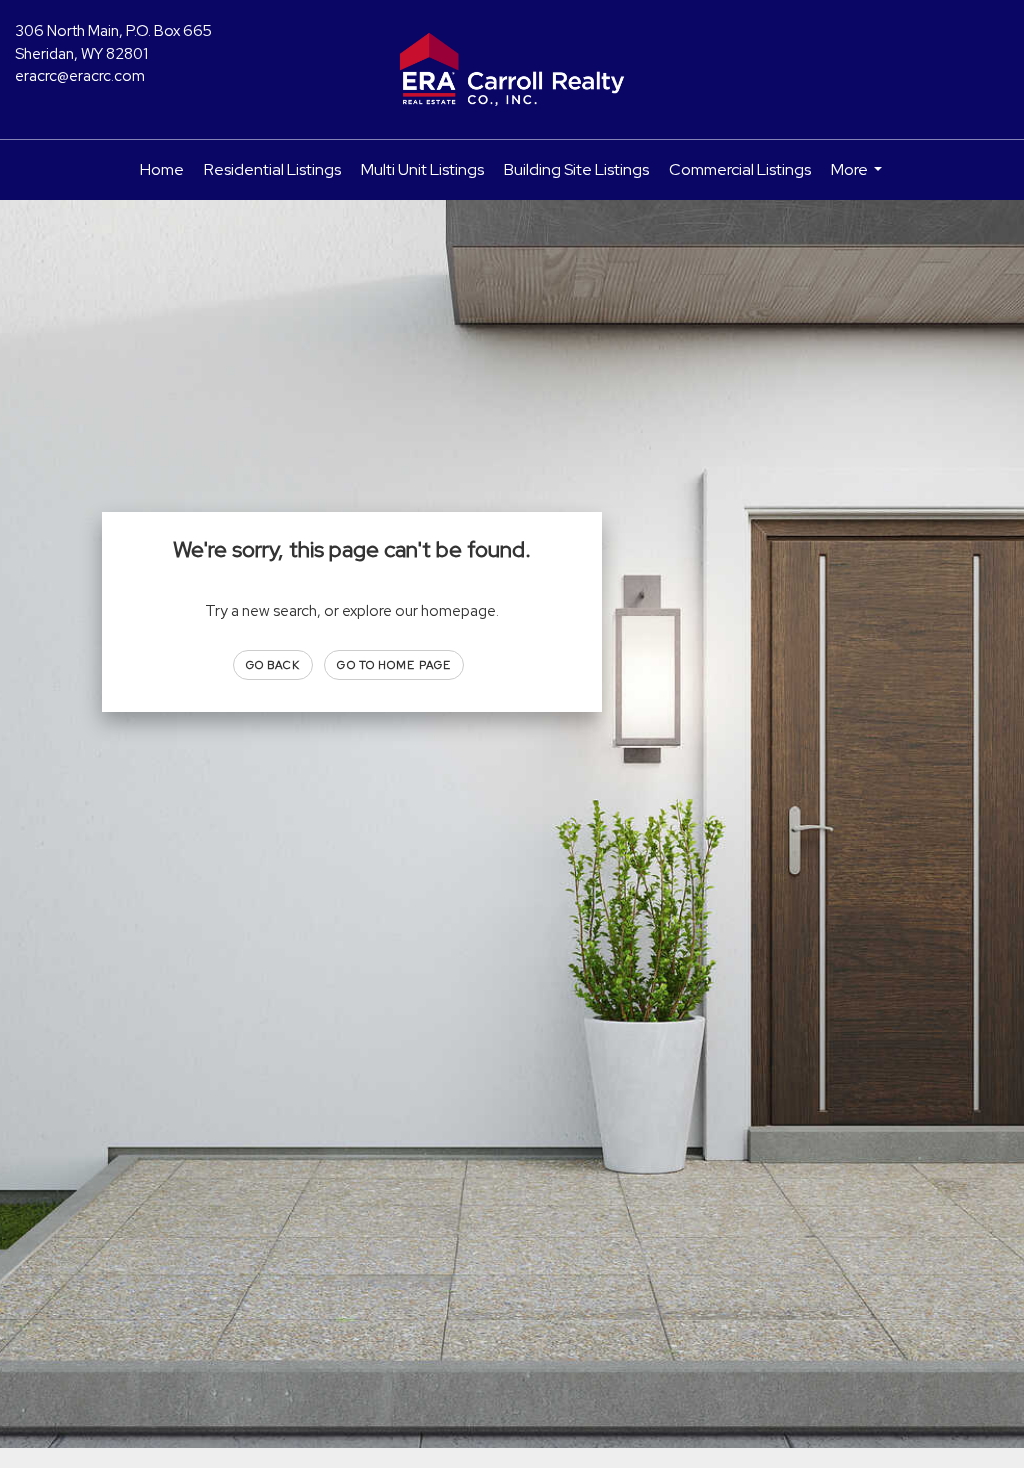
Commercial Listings (740, 169)
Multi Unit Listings (422, 169)
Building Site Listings (576, 169)
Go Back (273, 665)
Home (162, 169)
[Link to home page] (511, 70)
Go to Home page (394, 665)
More (859, 179)
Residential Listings (272, 169)
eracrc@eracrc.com (80, 76)
